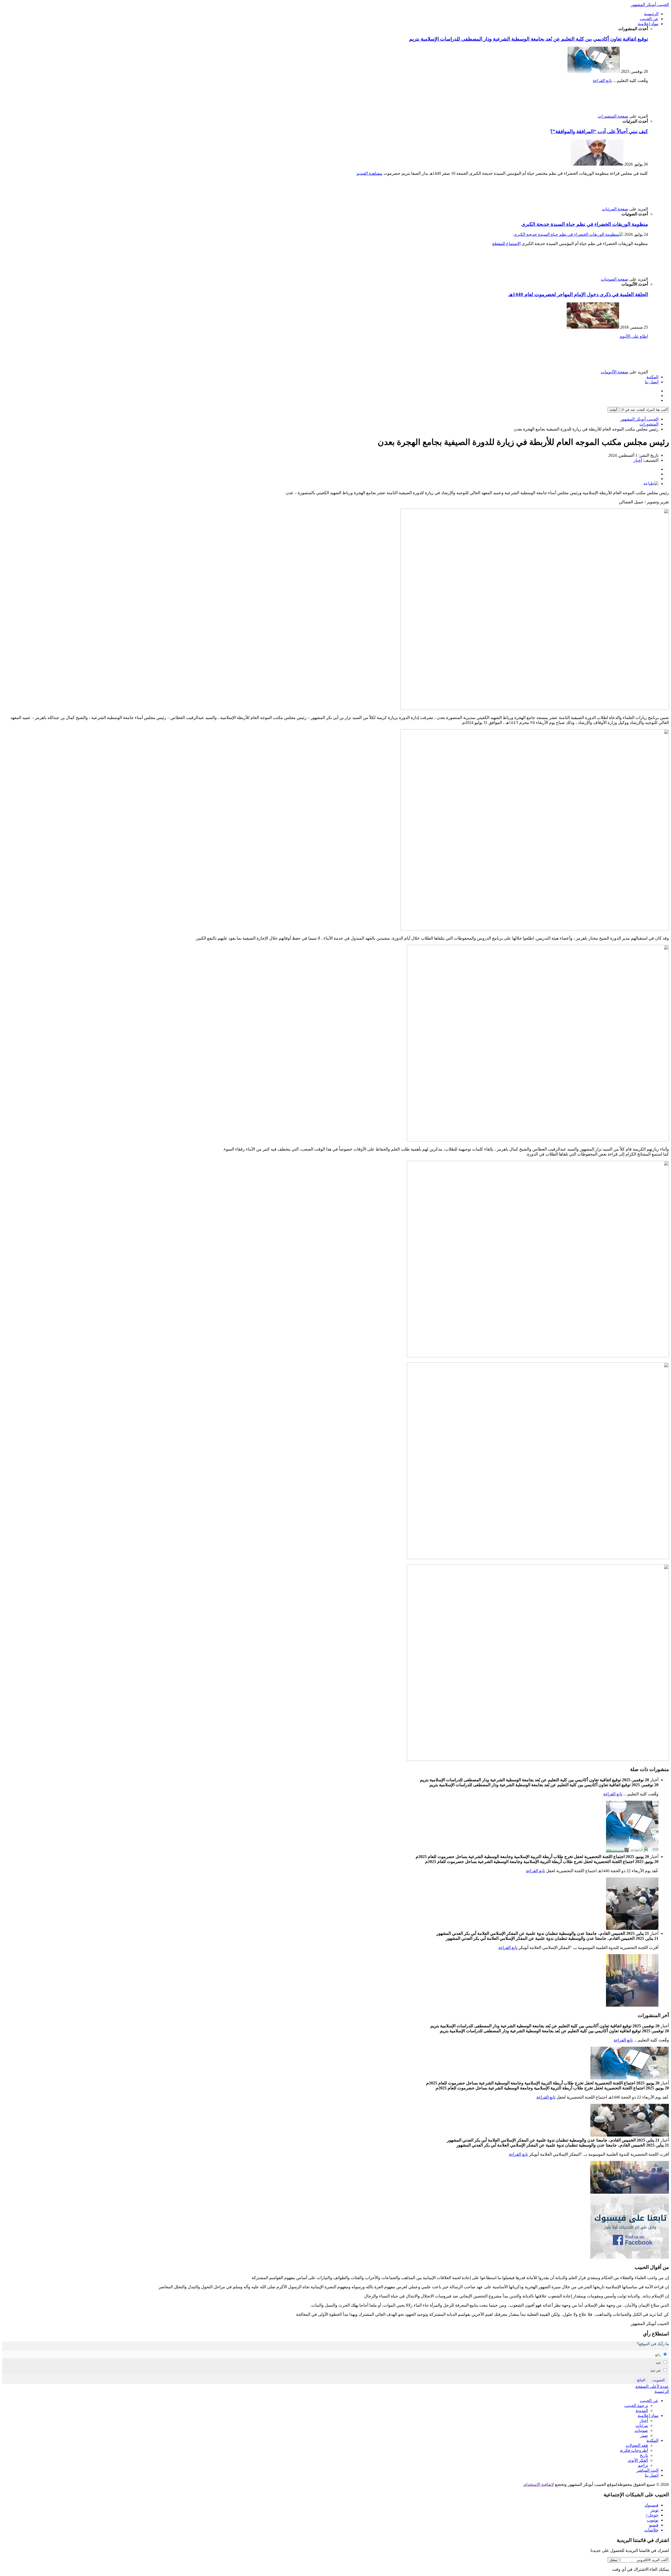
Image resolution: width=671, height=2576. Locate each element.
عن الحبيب (649, 19)
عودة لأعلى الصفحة (652, 2386)
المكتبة (652, 377)
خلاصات (651, 2530)
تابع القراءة (602, 81)
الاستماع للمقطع (506, 244)
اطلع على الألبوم (634, 336)
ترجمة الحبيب (636, 2406)
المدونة (642, 2411)
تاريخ (644, 2455)
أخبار (638, 460)
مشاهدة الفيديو (370, 173)
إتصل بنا (652, 382)
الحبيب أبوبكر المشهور (650, 5)
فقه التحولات (637, 2445)
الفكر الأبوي (638, 2460)
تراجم (643, 2465)
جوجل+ (652, 2515)
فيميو (654, 2525)
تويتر (654, 2510)
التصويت (659, 2380)
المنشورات (649, 424)
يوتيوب (653, 2520)
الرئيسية (651, 14)
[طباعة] (651, 484)
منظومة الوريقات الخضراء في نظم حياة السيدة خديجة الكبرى (585, 224)
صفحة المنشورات (613, 116)
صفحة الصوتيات (615, 279)
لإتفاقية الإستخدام (539, 2484)
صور (644, 2435)
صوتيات (641, 2430)
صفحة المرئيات (615, 209)
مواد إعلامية (648, 24)
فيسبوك (651, 2505)
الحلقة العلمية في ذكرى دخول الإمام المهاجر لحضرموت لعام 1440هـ (578, 294)
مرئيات (642, 2425)
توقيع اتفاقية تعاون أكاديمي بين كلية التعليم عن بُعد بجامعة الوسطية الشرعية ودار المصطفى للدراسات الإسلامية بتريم (529, 39)
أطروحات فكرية (634, 2450)
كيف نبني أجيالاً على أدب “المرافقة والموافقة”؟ (599, 131)
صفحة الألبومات (615, 372)
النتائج (641, 2380)
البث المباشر (647, 2470)
